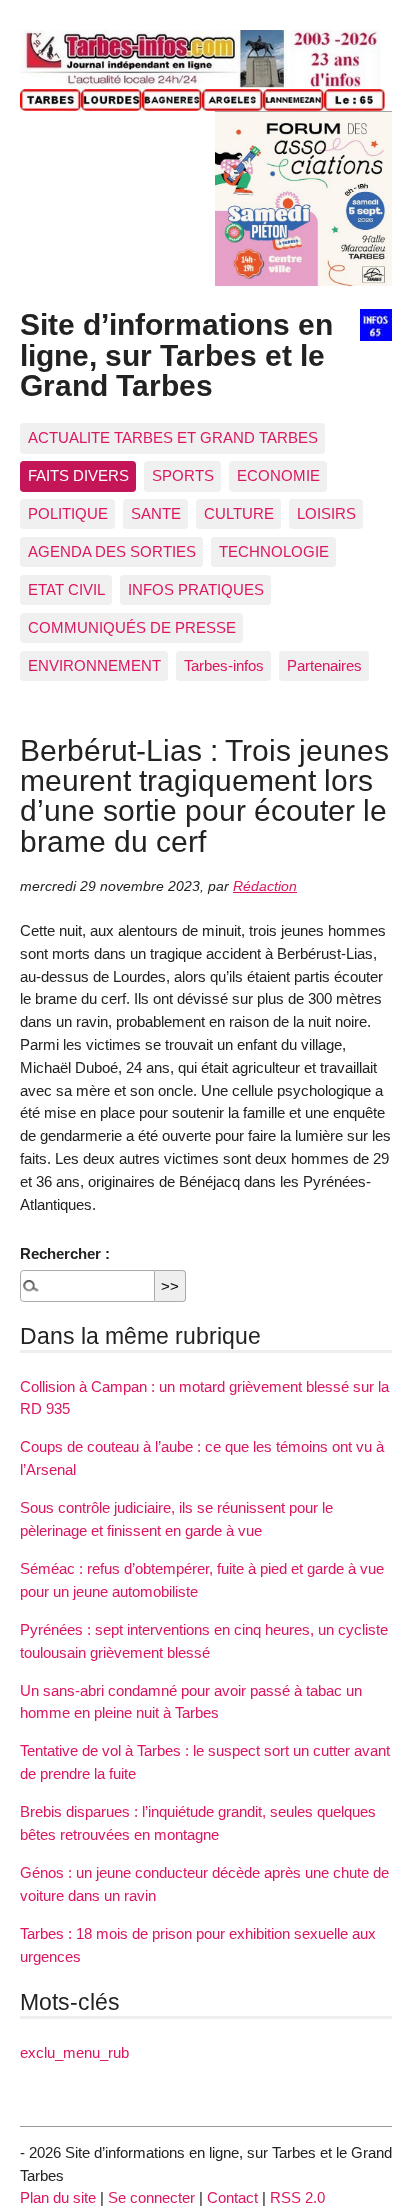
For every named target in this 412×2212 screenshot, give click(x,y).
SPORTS (183, 475)
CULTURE (239, 513)
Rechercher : (65, 1253)
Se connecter (151, 2197)
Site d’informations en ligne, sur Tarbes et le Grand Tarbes (176, 354)
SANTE (156, 513)
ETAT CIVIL (66, 589)
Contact (232, 2197)
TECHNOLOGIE (274, 551)
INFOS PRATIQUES (196, 589)
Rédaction (265, 886)
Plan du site (58, 2197)
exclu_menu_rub (74, 2052)
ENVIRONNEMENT (94, 665)
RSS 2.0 (297, 2197)
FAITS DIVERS (78, 475)
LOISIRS (326, 513)
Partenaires (324, 665)
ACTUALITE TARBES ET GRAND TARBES (173, 437)
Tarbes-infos (224, 665)
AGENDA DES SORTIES (112, 551)
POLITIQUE (68, 513)
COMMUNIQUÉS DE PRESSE (132, 627)
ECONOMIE (278, 475)
